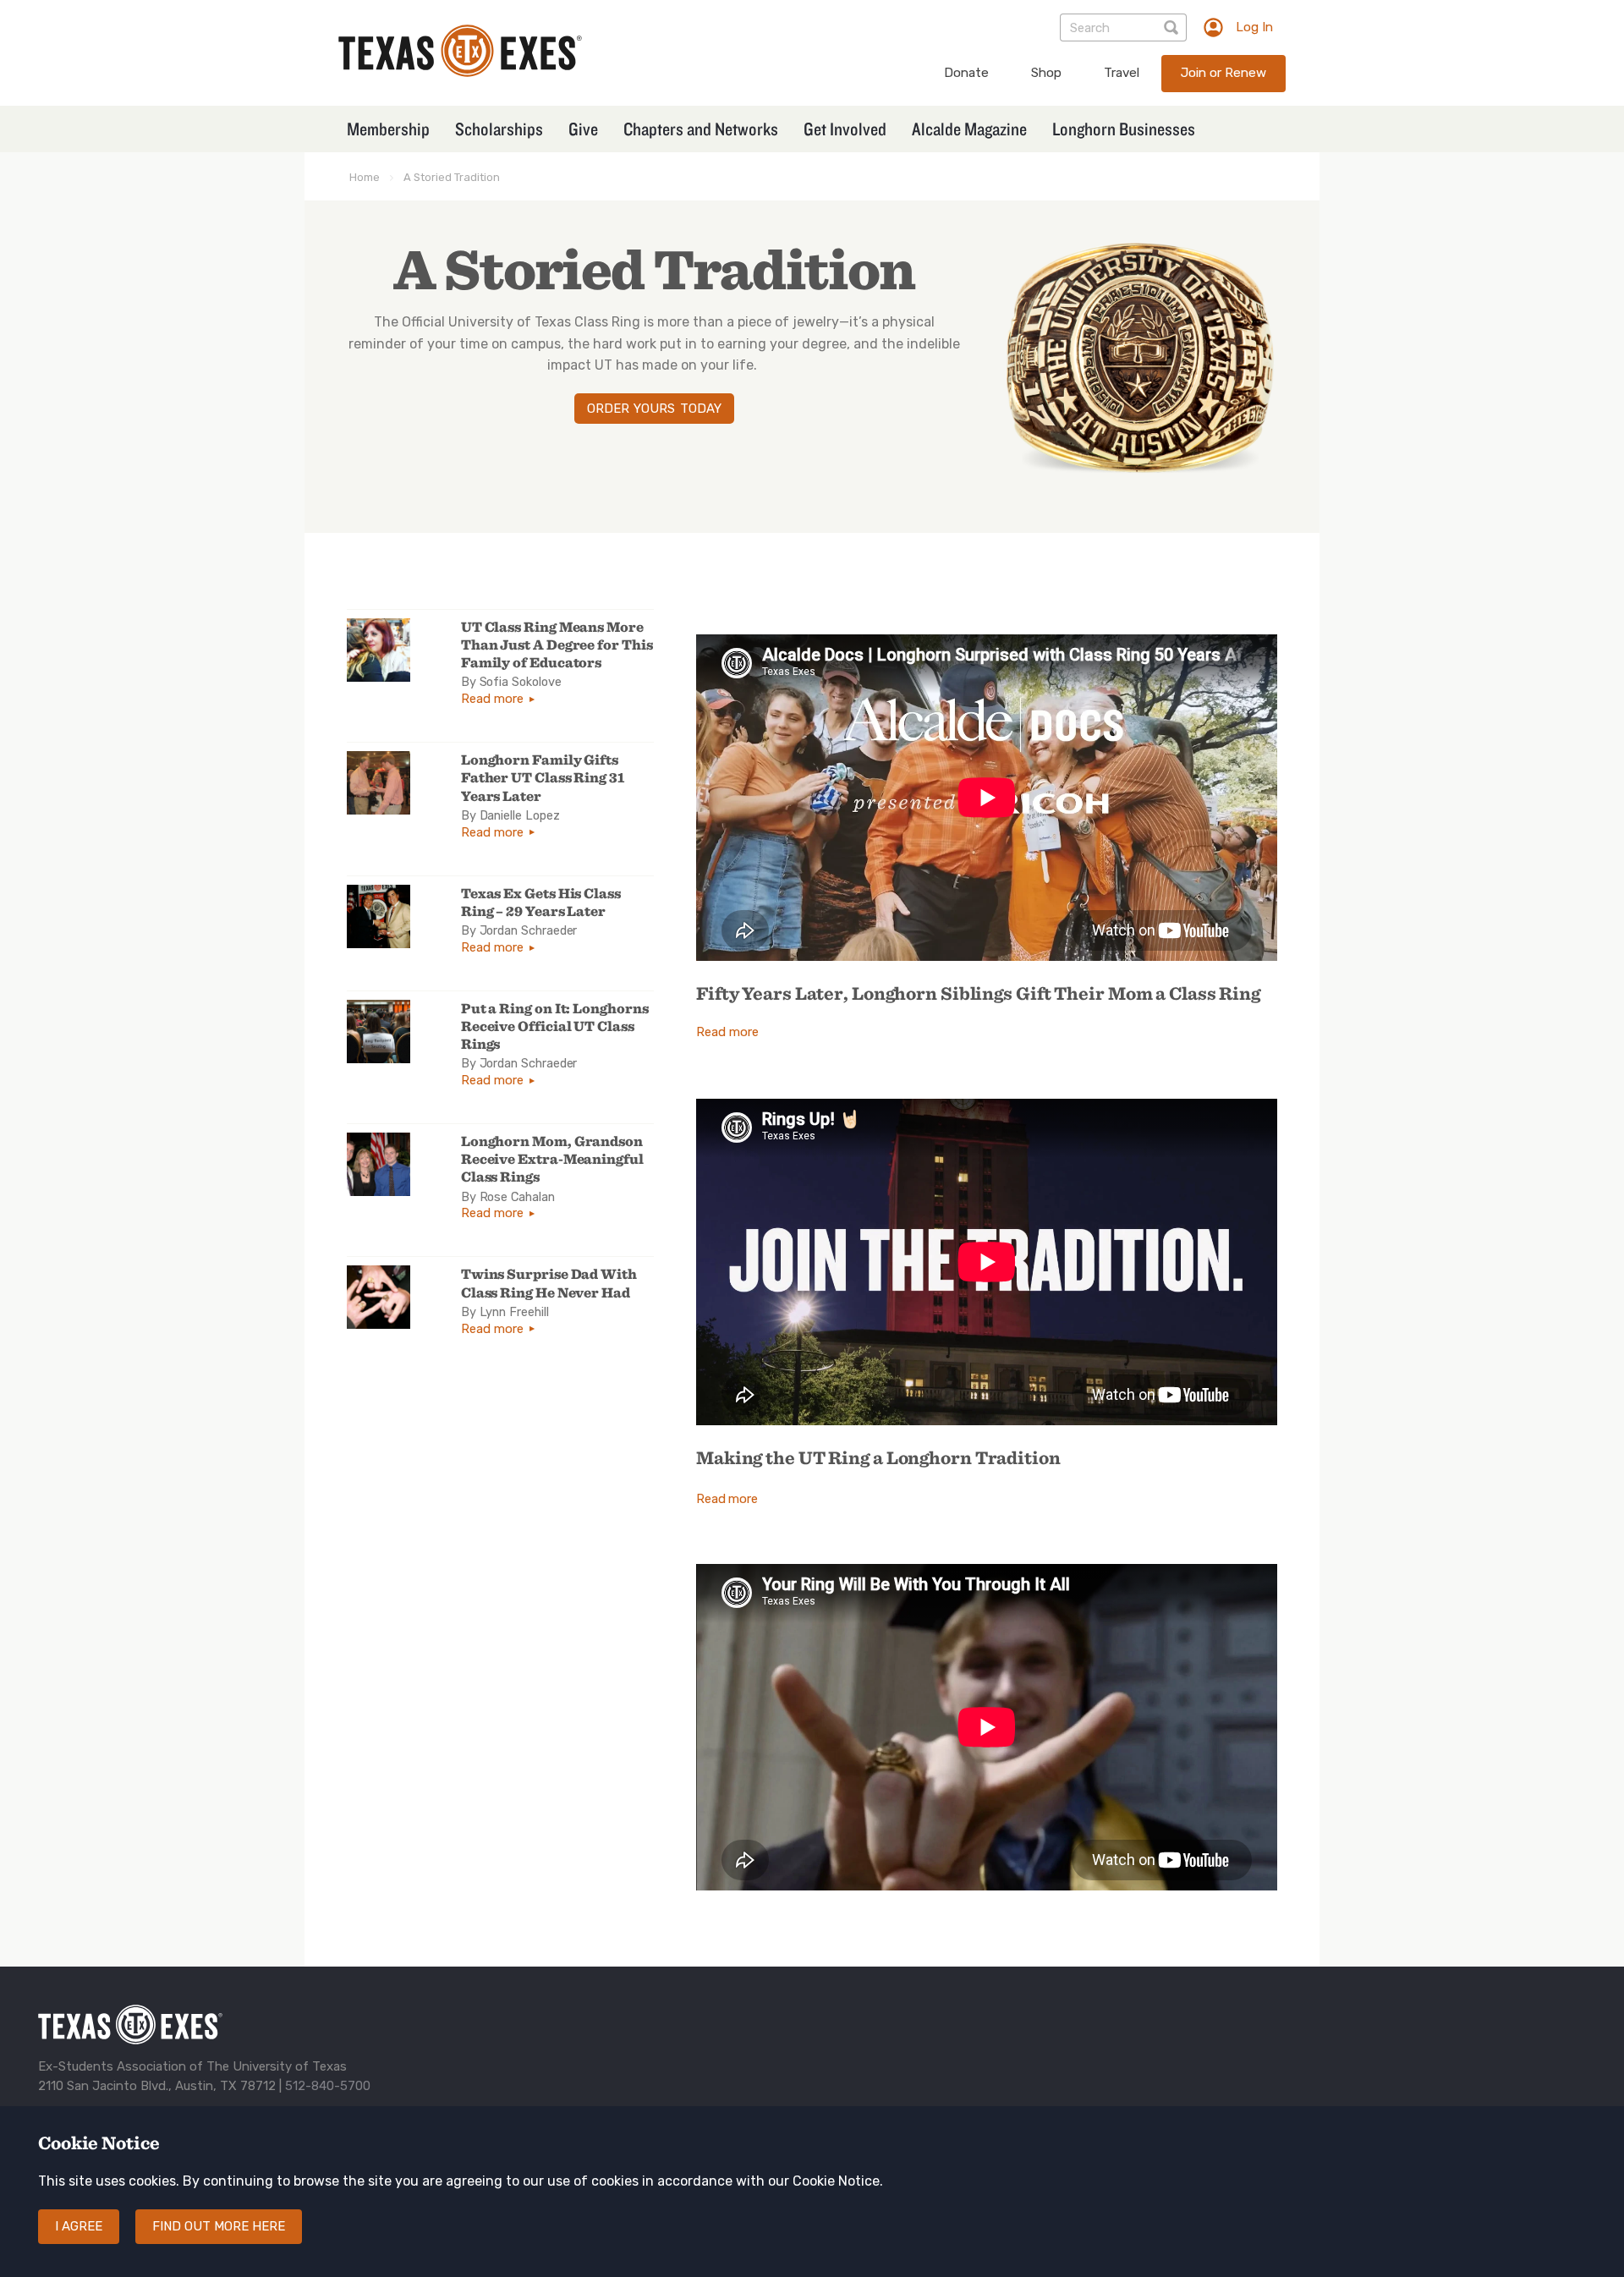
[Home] (460, 72)
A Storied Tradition (452, 177)
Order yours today (654, 409)
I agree (79, 2226)
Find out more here (219, 2226)
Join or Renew (1223, 73)
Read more (492, 699)
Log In (1254, 27)
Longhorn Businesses (1124, 129)
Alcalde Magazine (969, 129)
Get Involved (845, 129)
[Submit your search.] (1173, 27)
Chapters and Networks (701, 129)
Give (583, 129)
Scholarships (499, 129)
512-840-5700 (328, 2086)
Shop (1046, 73)
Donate (966, 73)
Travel (1122, 73)
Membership (388, 129)
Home (365, 177)
